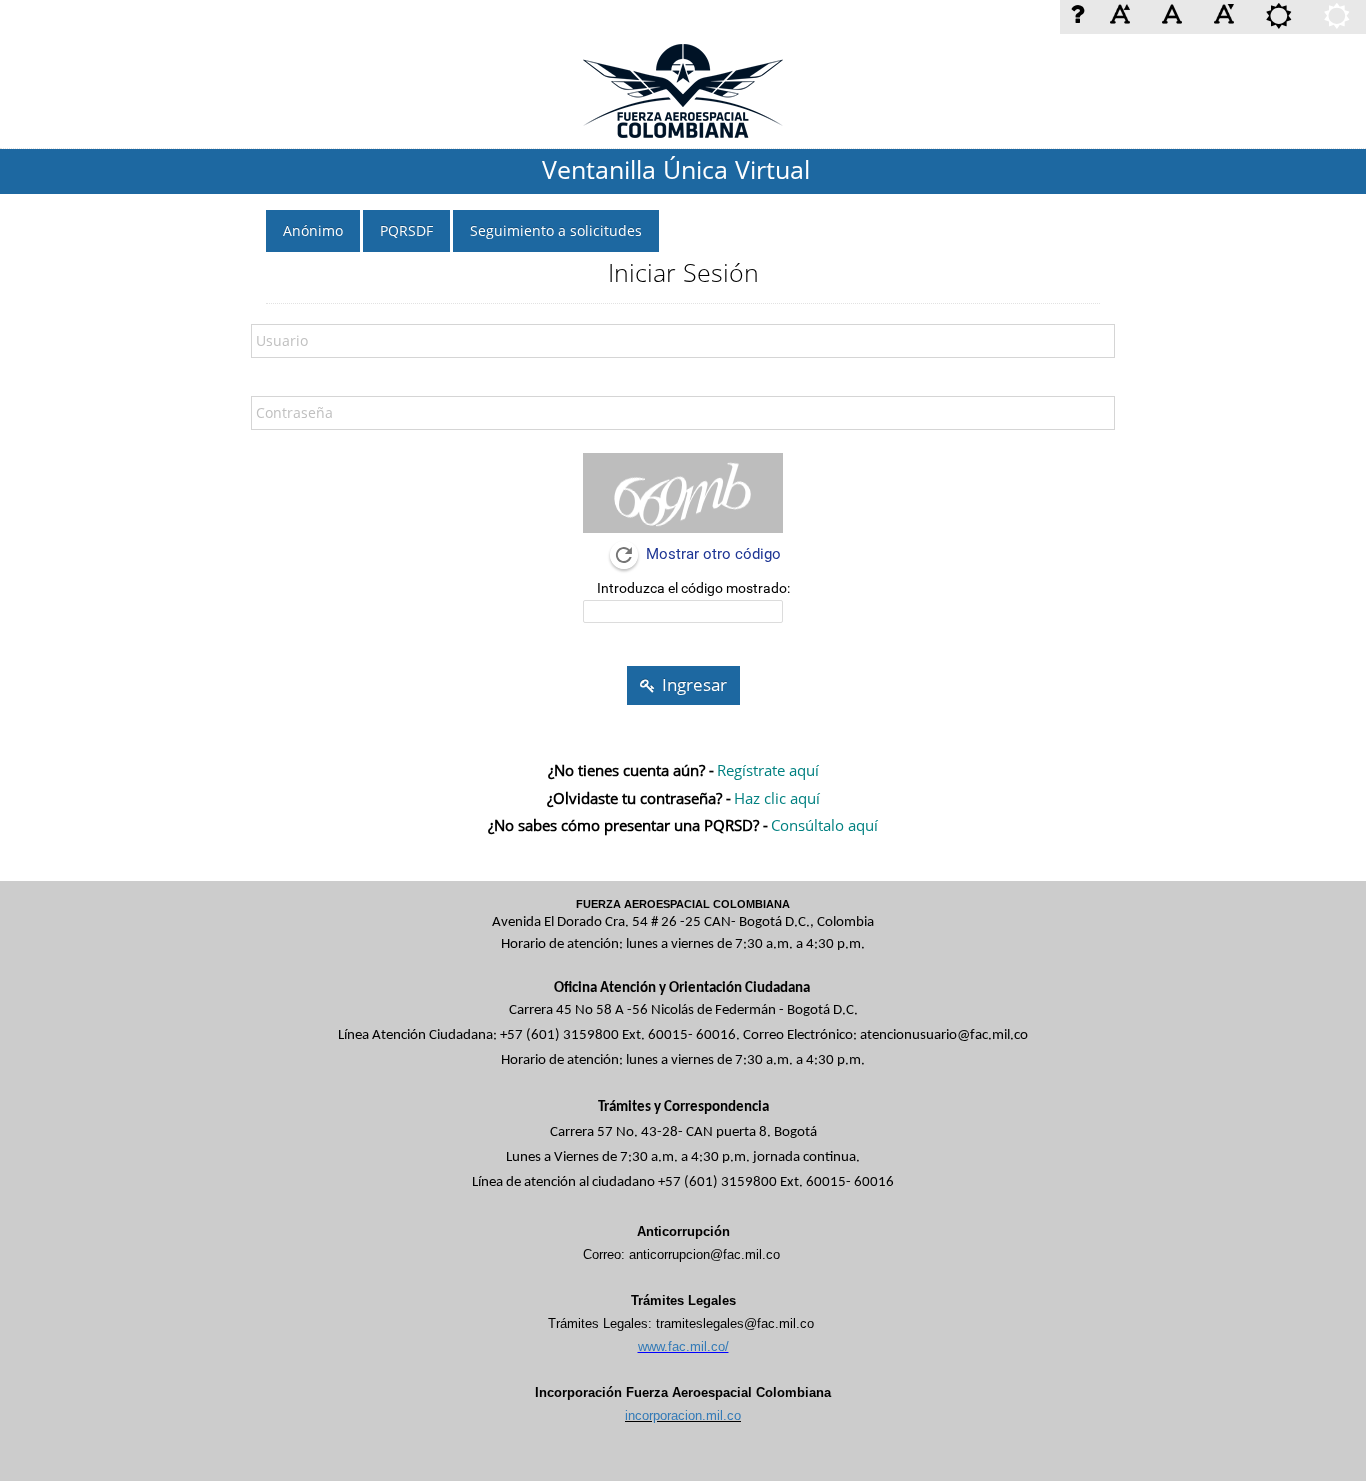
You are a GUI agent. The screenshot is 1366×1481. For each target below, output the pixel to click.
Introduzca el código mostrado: (693, 588)
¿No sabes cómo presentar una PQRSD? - (628, 825)
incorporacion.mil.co (683, 1415)
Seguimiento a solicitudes (556, 230)
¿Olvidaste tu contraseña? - (639, 798)
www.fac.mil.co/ (683, 1346)
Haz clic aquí (777, 798)
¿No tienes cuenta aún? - (631, 770)
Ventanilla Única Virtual (676, 169)
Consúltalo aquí (824, 825)
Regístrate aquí (768, 770)
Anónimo (313, 230)
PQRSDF (406, 230)
